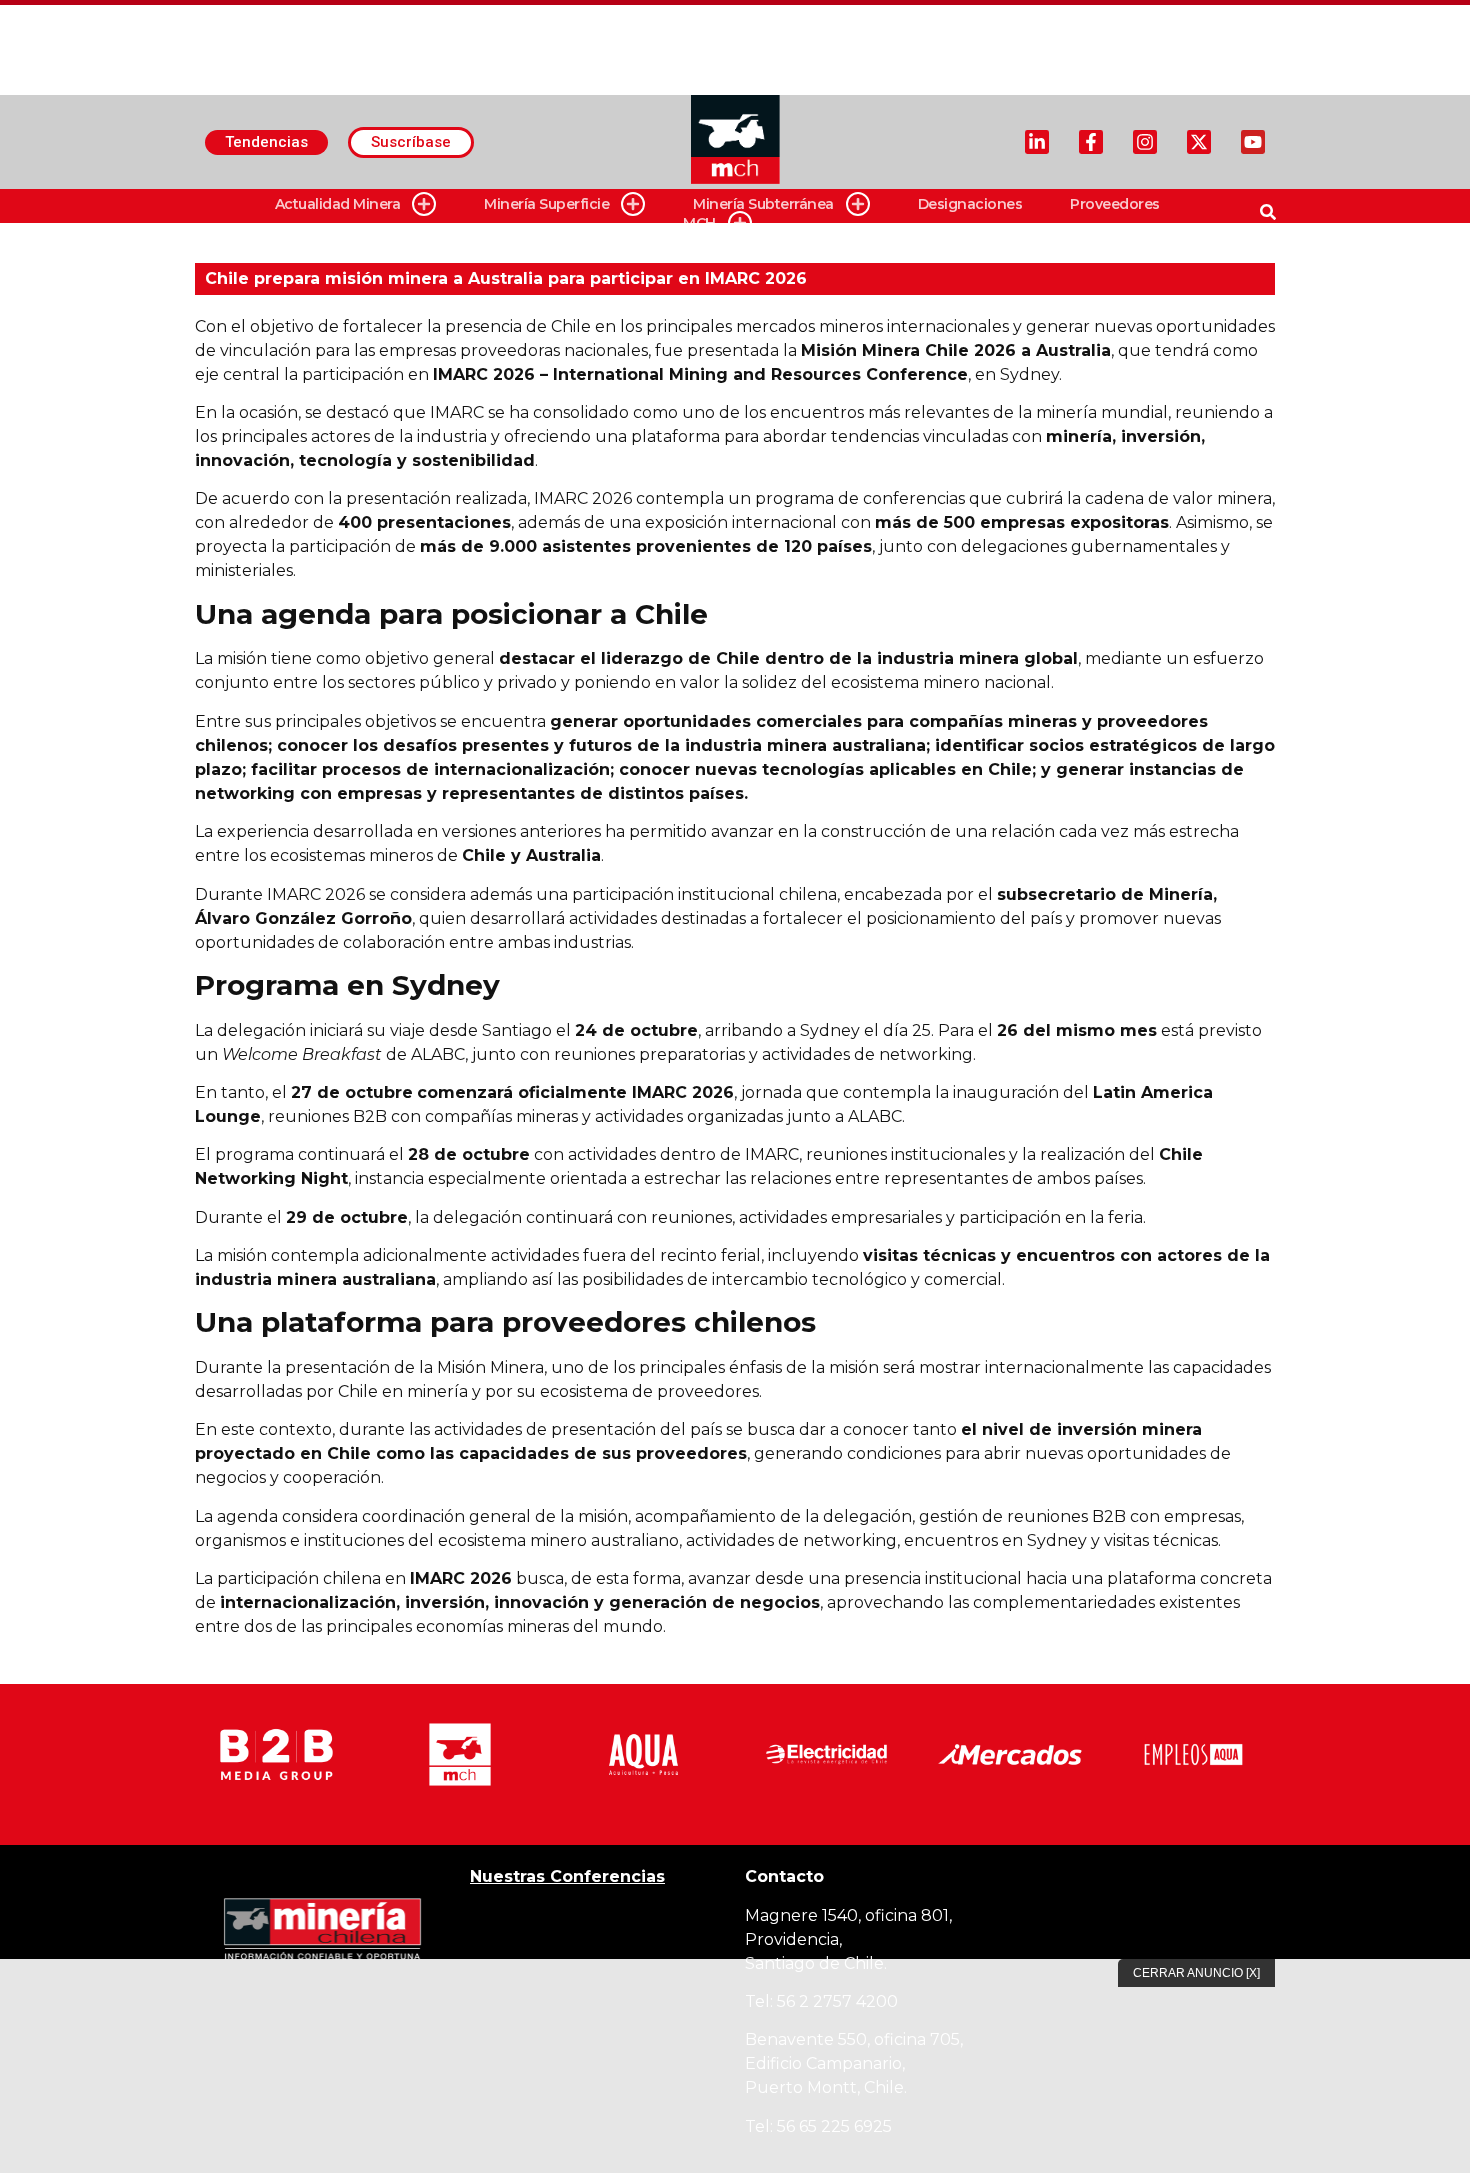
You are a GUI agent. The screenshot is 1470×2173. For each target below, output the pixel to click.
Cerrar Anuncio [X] (1196, 1973)
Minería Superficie (546, 204)
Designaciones (970, 204)
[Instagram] (1145, 142)
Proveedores (1115, 204)
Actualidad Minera (338, 204)
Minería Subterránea (763, 204)
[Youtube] (1253, 142)
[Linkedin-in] (1037, 142)
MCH (699, 223)
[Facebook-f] (1091, 142)
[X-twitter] (1199, 142)
